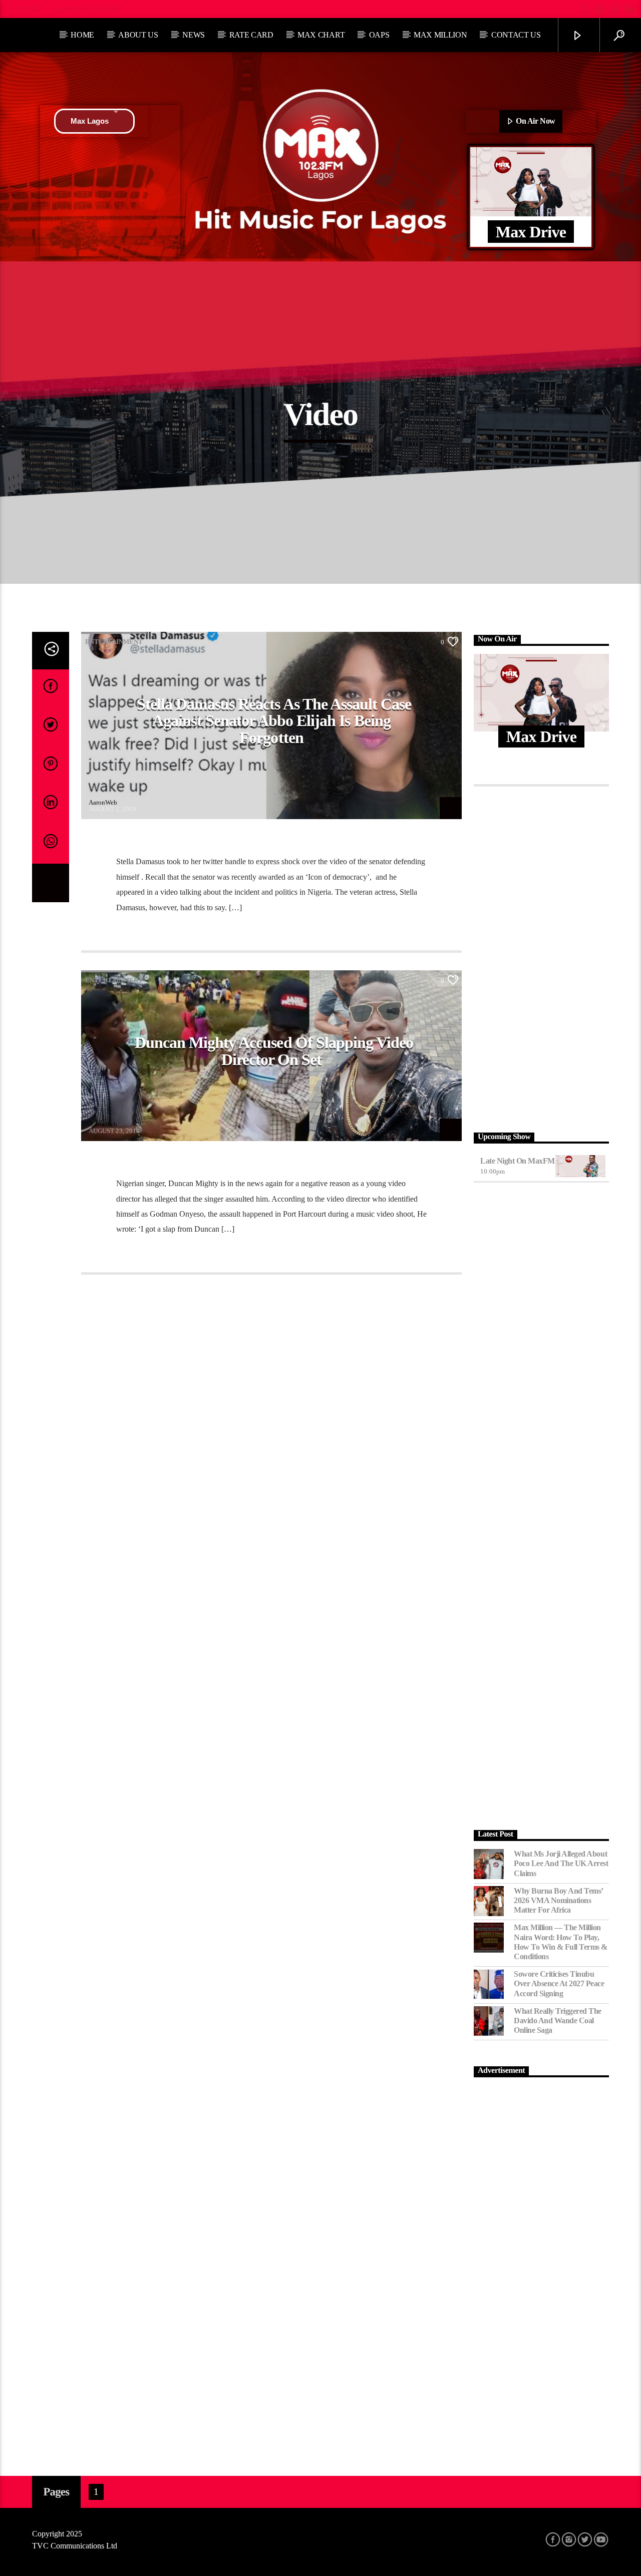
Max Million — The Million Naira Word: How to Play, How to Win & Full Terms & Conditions (561, 1942)
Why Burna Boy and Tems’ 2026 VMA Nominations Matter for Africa (558, 1900)
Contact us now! (89, 9)
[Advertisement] (541, 957)
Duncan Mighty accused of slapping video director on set (274, 1051)
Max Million (440, 35)
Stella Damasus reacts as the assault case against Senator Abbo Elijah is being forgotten (274, 721)
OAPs (379, 35)
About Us (138, 35)
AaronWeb (103, 802)
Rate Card (251, 35)
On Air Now (535, 121)
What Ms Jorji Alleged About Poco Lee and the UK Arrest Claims (561, 1863)
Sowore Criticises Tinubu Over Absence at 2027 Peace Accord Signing (559, 1983)
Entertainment (114, 642)
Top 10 (27, 9)
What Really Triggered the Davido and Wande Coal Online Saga (558, 2020)
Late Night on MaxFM (518, 1161)
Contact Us (516, 35)
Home (82, 35)
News (194, 35)
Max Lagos (90, 121)
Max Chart (321, 35)
